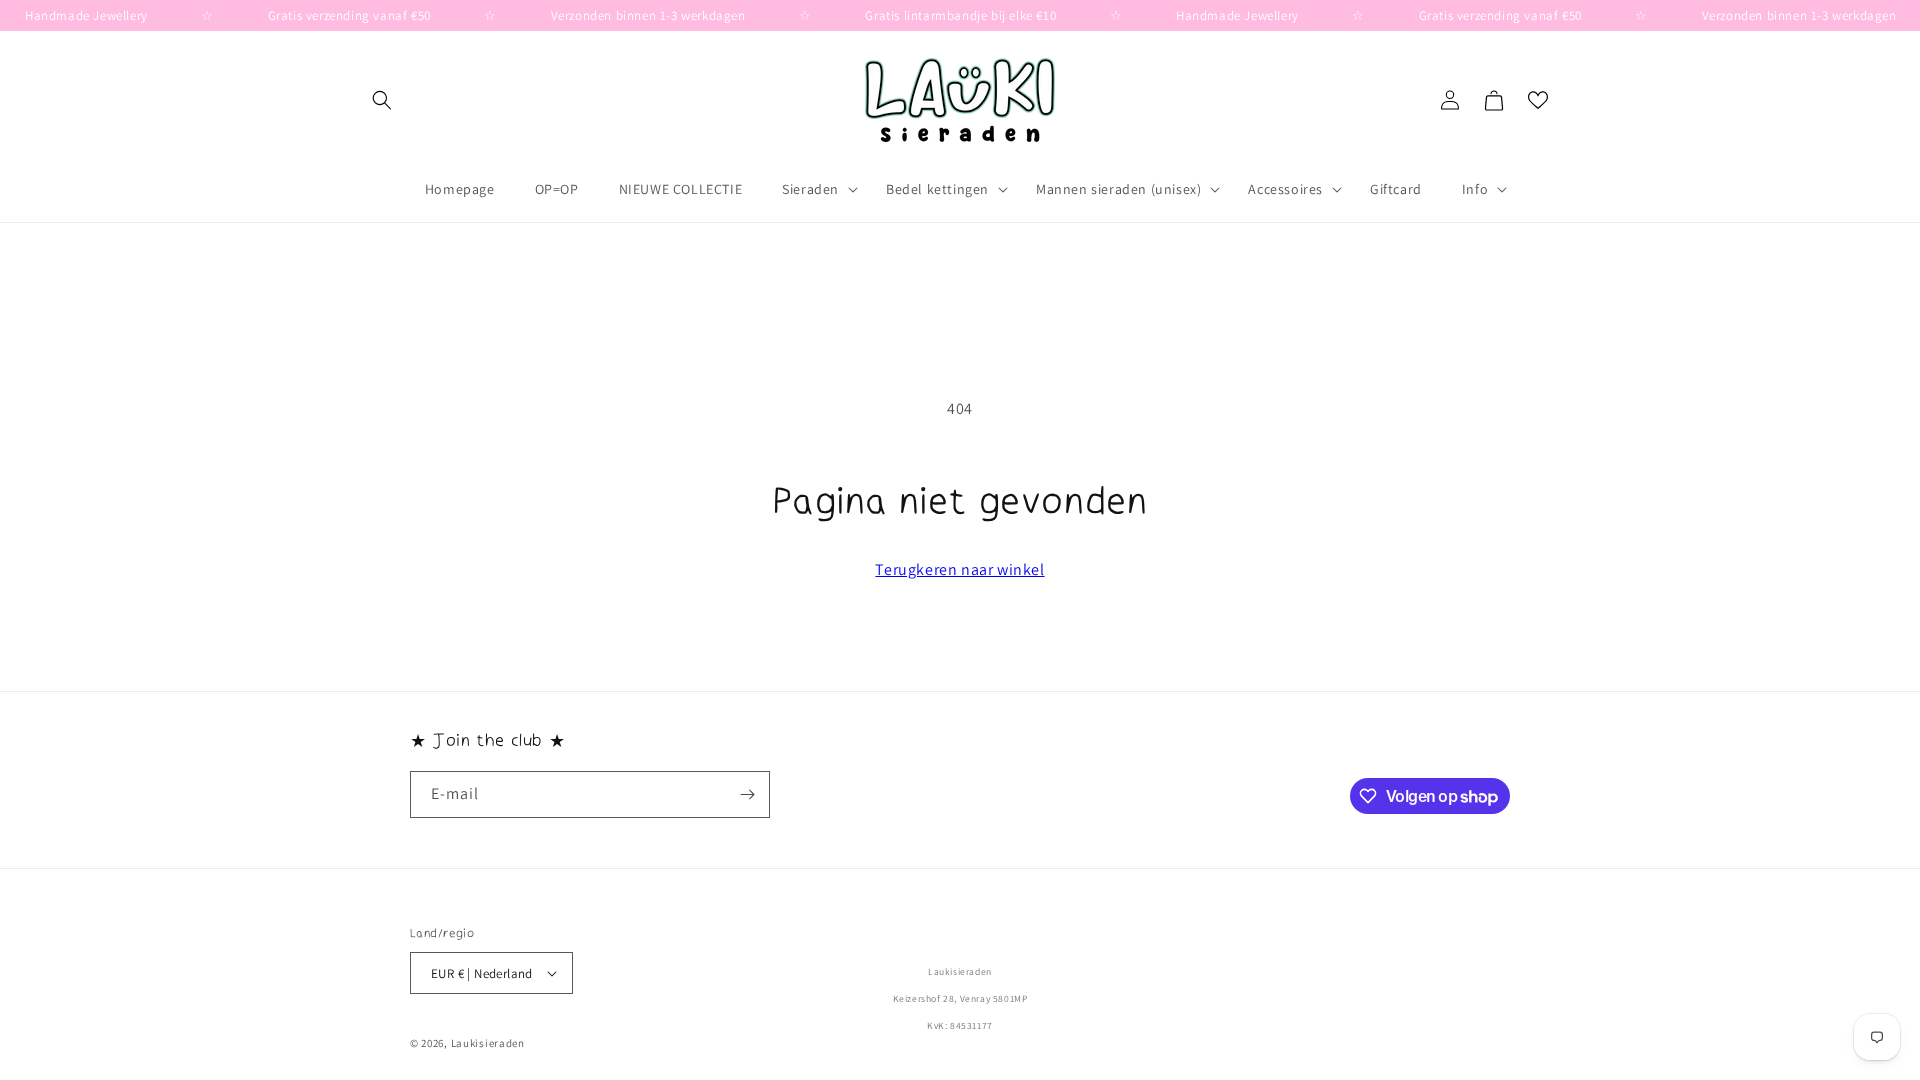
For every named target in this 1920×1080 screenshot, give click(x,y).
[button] (382, 100)
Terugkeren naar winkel (959, 569)
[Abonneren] (747, 794)
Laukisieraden (488, 1043)
